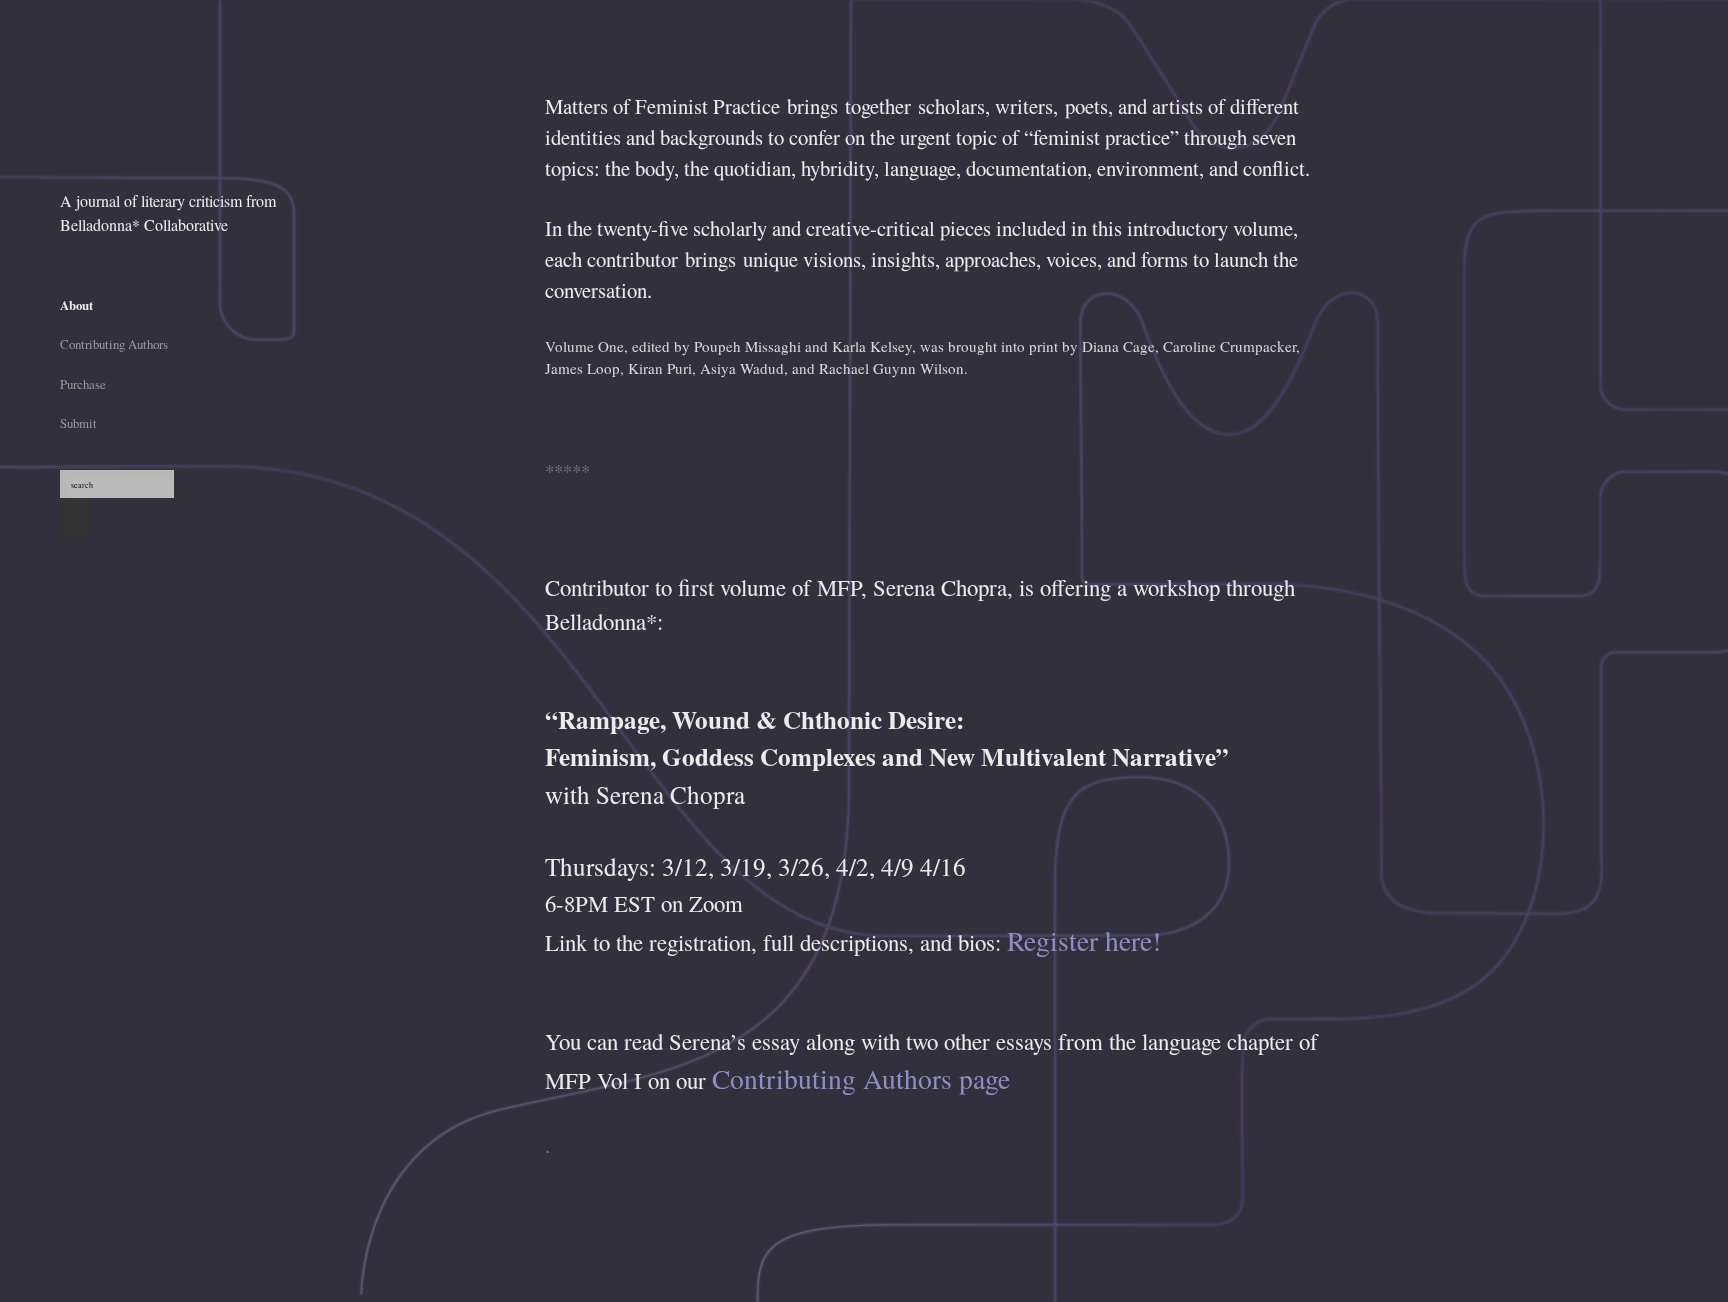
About (76, 305)
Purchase (83, 384)
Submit (78, 423)
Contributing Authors (114, 344)
